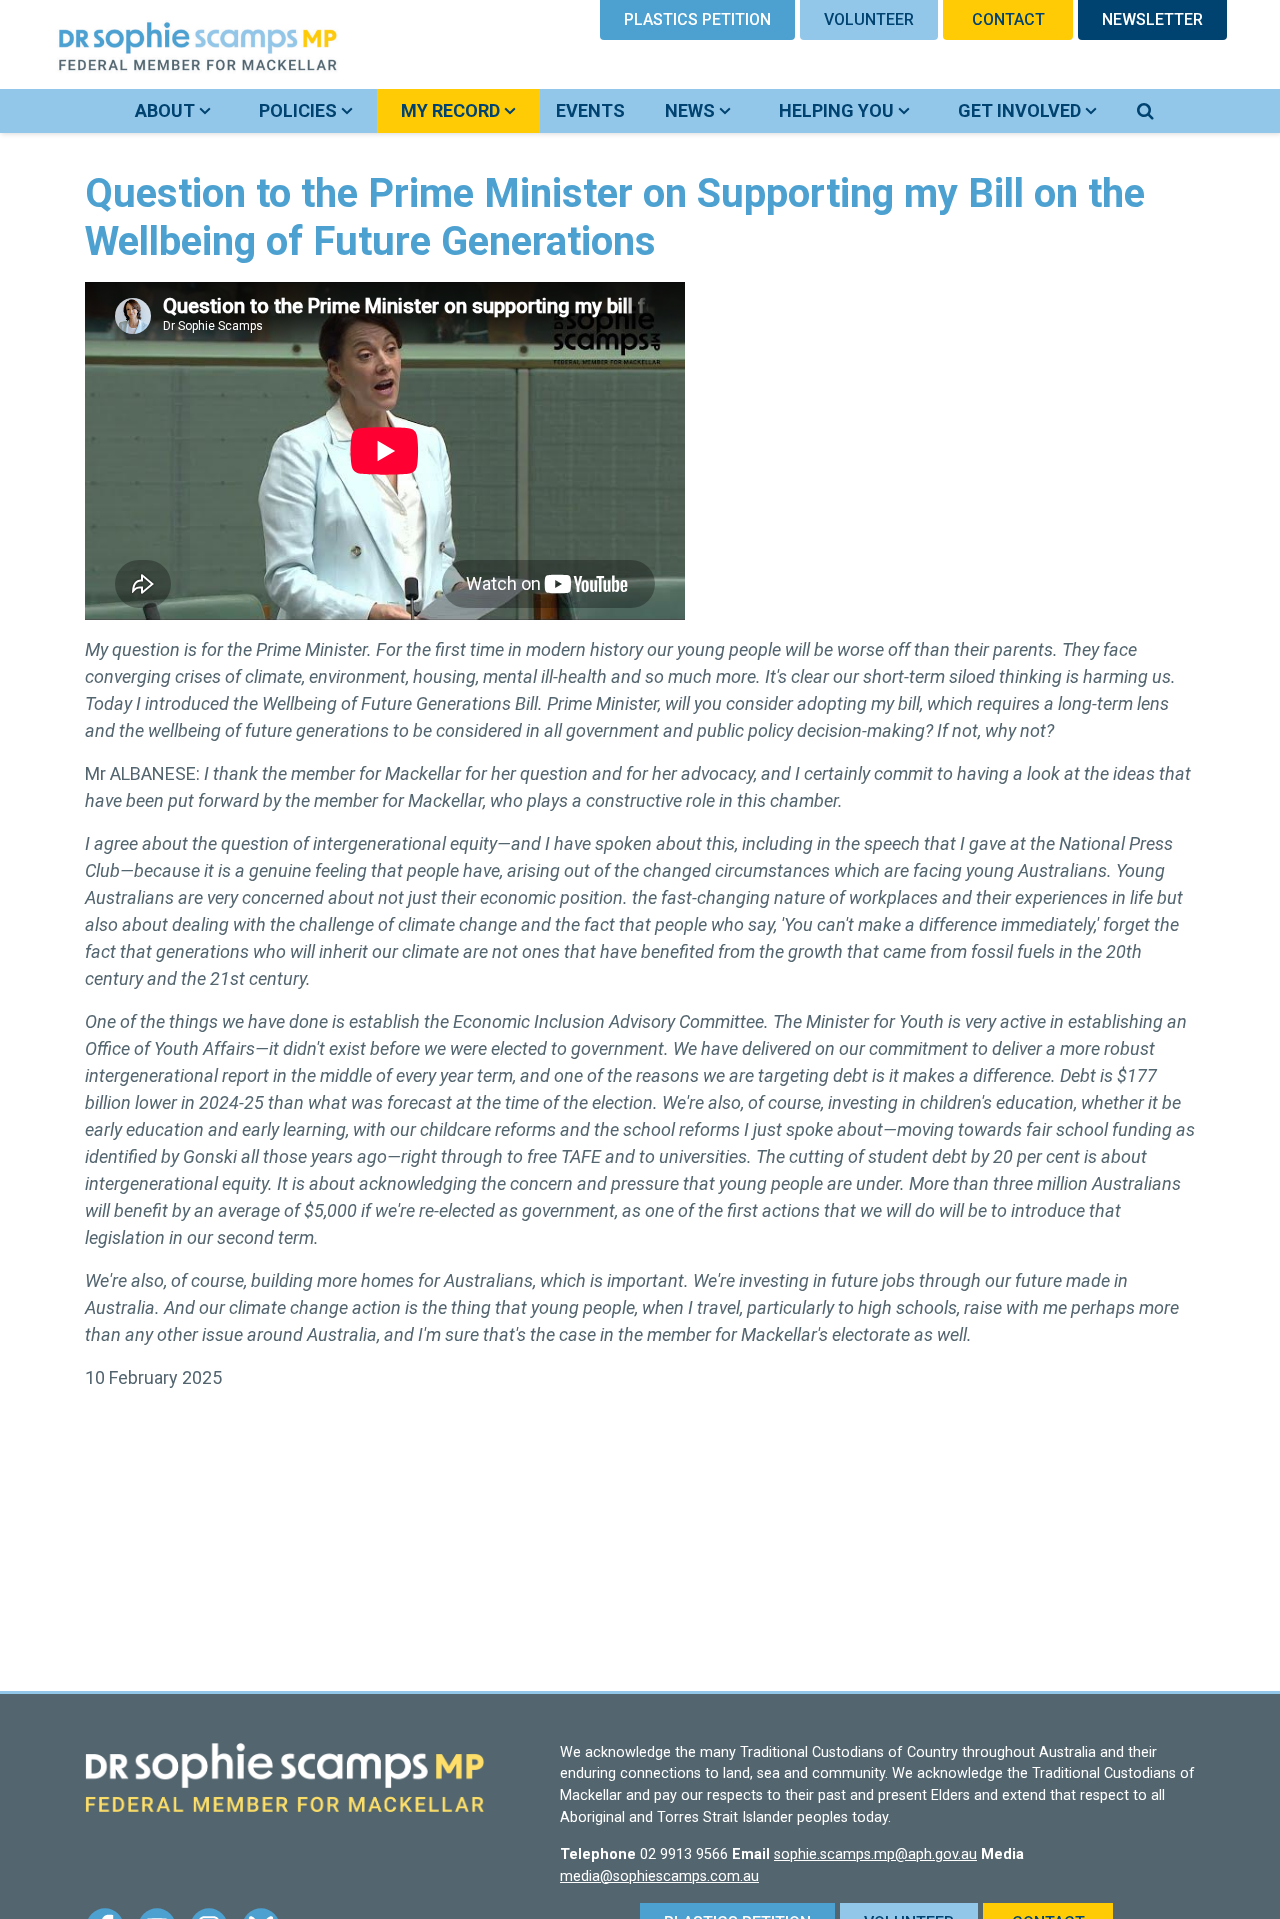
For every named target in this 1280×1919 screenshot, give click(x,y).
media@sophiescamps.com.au (659, 1876)
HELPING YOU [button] (838, 110)
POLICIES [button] (300, 110)
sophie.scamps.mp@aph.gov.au (875, 1854)
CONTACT (1008, 19)
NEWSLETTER (1152, 19)
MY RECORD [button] (470, 110)
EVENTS (590, 110)
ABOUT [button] (167, 110)
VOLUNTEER (869, 19)
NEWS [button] (692, 110)
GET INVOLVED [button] (1021, 110)
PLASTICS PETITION (697, 19)
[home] (174, 44)
